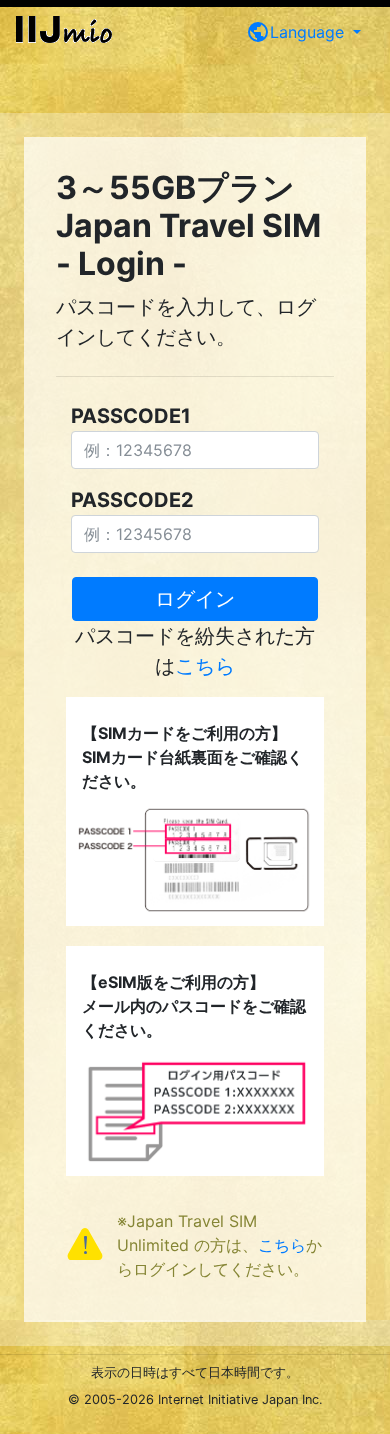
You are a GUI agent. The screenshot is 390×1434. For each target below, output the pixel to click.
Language (297, 32)
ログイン (195, 599)
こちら (205, 666)
